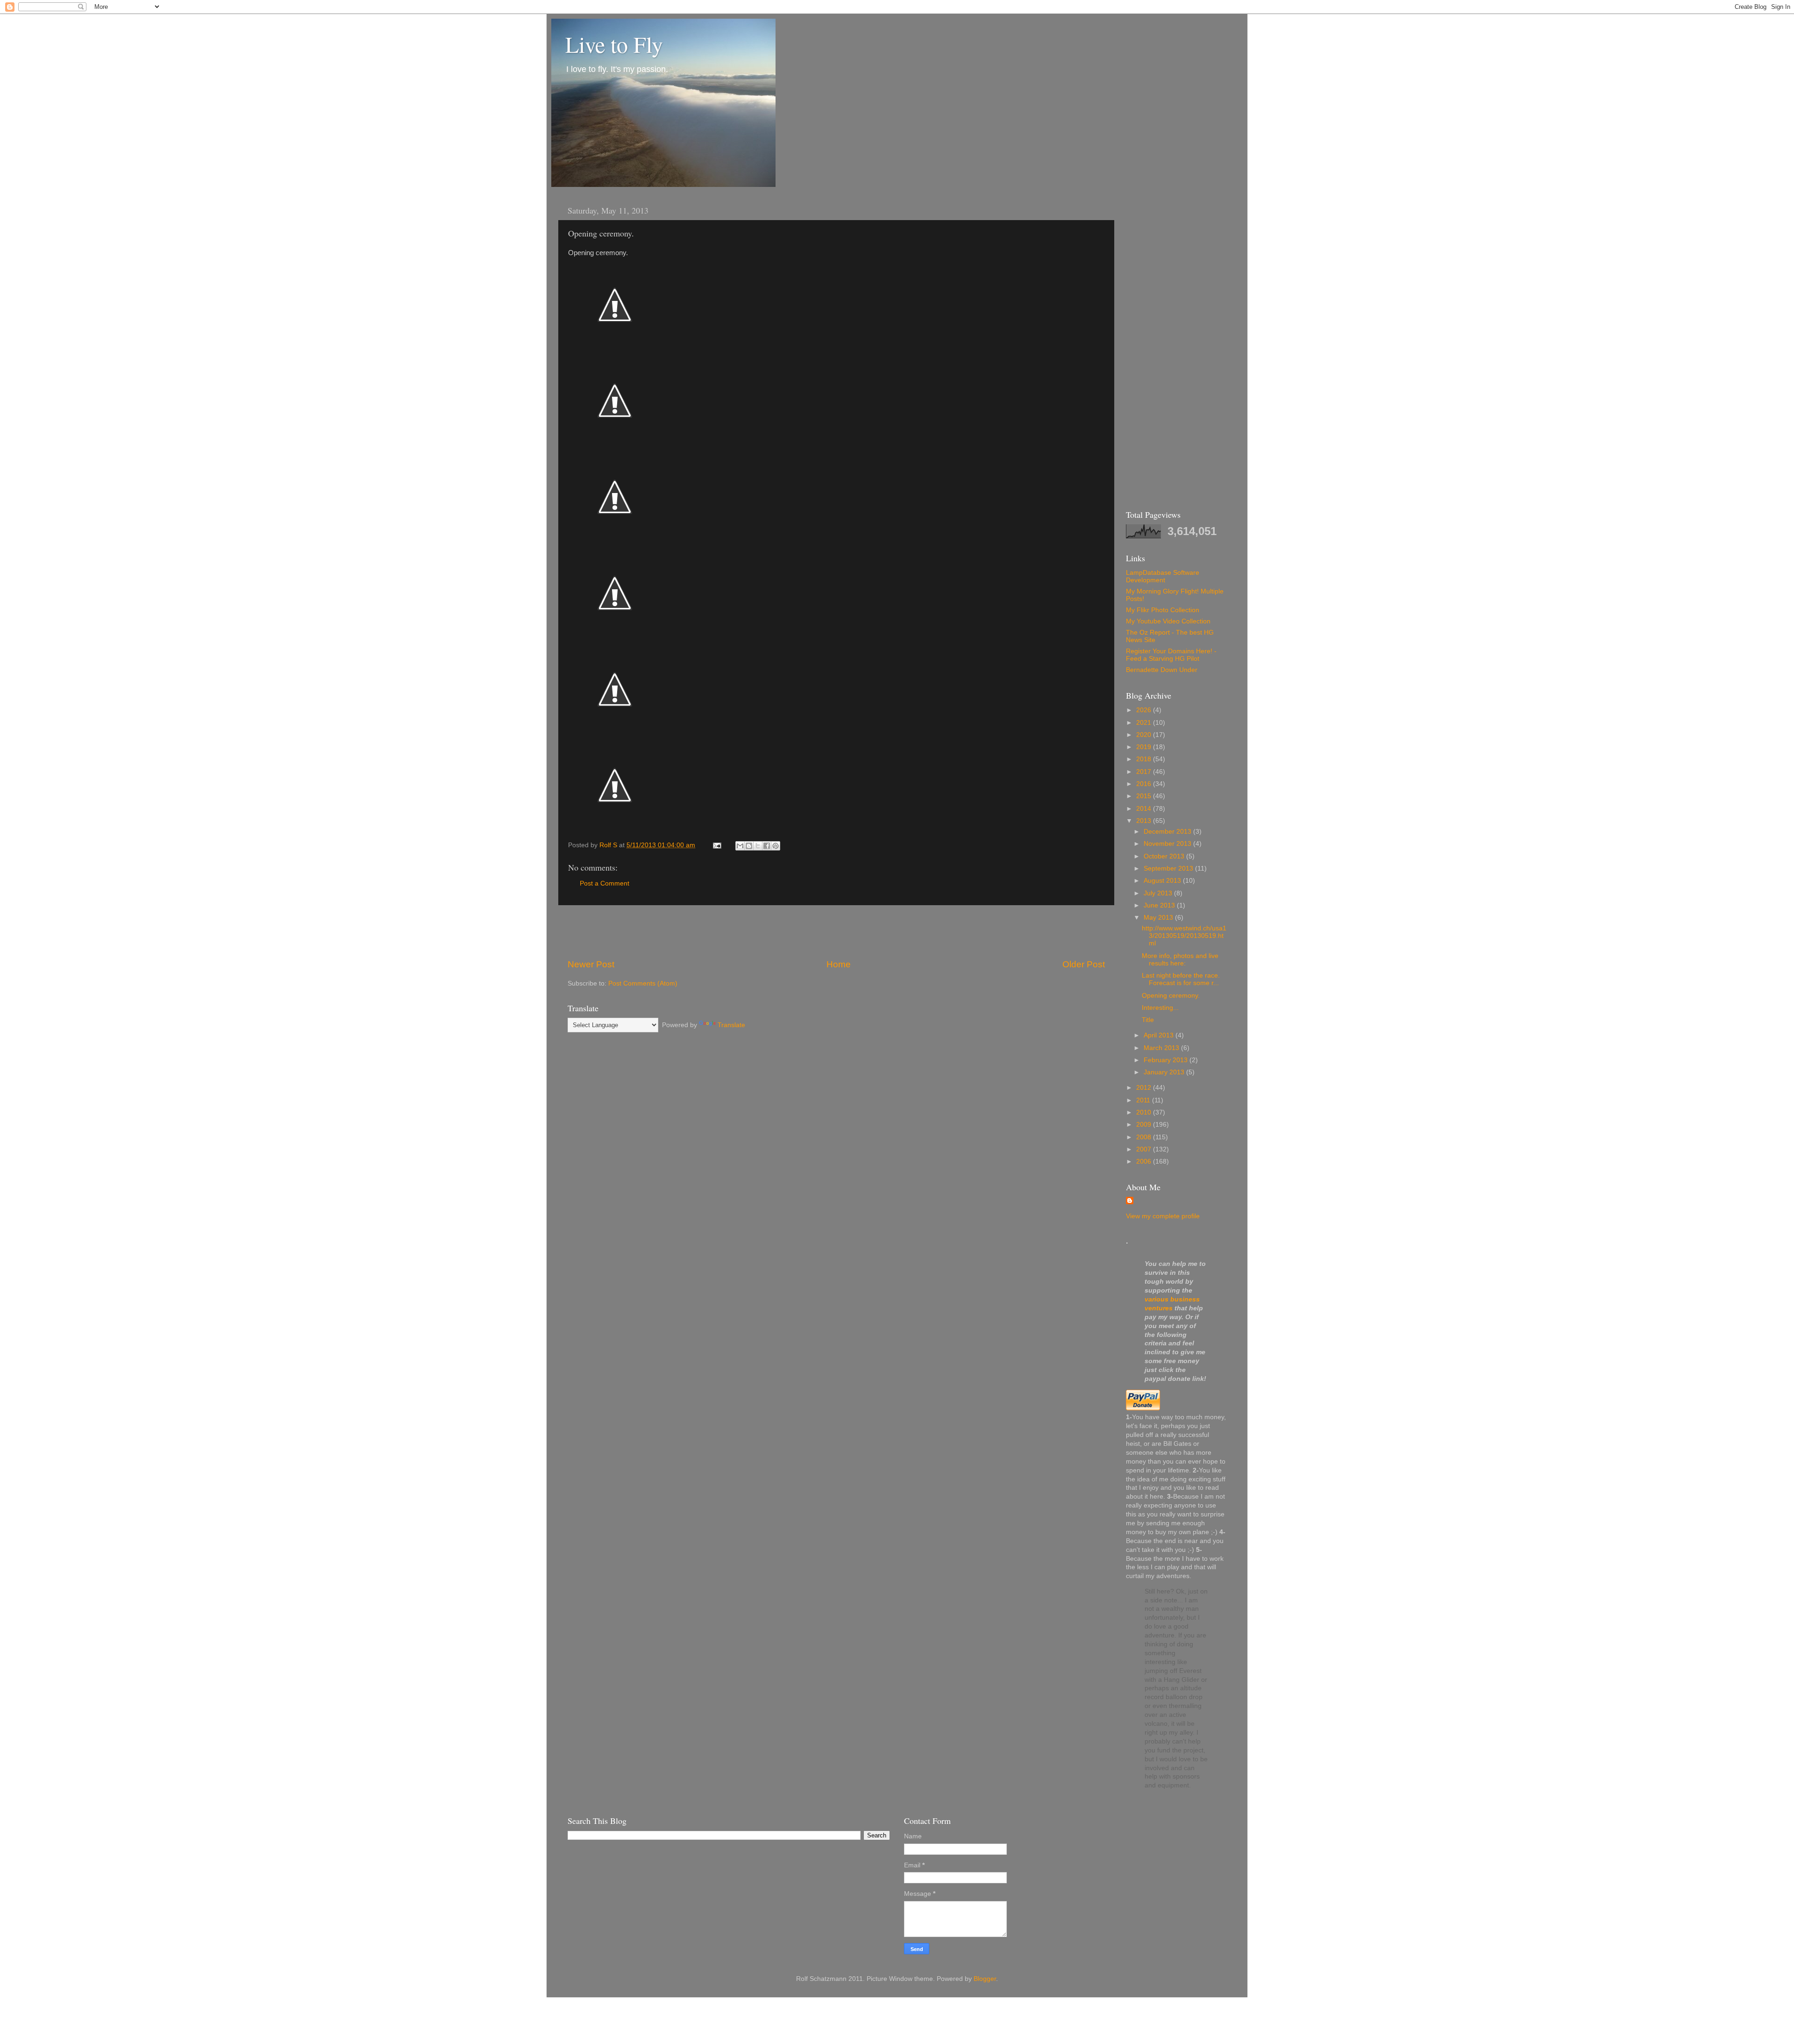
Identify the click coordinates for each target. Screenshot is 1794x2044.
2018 (1145, 759)
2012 (1145, 1088)
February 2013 (1167, 1060)
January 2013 (1165, 1072)
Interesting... (1160, 1008)
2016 (1145, 784)
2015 (1145, 796)
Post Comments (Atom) (643, 983)
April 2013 (1160, 1035)
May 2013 (1159, 918)
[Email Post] (716, 845)
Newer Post (591, 964)
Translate (731, 1025)
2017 (1145, 772)
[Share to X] (758, 846)
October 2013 (1165, 856)
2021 (1145, 723)
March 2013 (1162, 1048)
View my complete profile (1163, 1216)
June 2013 (1160, 905)
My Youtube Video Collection (1168, 621)
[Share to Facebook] (767, 846)
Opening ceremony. (1171, 996)
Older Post (1084, 964)
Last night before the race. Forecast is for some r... (1181, 979)
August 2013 (1163, 881)
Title (1148, 1020)
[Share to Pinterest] (776, 846)
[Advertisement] (836, 932)
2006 (1145, 1161)
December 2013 (1168, 832)
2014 (1145, 809)
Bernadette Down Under (1162, 670)
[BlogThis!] (749, 846)
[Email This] (740, 846)
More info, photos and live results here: (1180, 960)
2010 (1145, 1112)
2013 (1145, 821)
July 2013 (1159, 893)
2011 (1144, 1100)
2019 (1145, 747)
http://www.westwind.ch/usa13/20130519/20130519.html (1184, 936)
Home (839, 964)
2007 (1145, 1149)
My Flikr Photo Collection (1163, 610)
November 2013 (1168, 844)
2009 (1145, 1125)
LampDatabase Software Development (1163, 576)
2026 (1145, 710)
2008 (1145, 1137)
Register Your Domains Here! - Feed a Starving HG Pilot (1171, 655)
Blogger (985, 1979)
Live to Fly (614, 44)
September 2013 (1169, 868)
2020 (1145, 735)
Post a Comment (605, 883)
